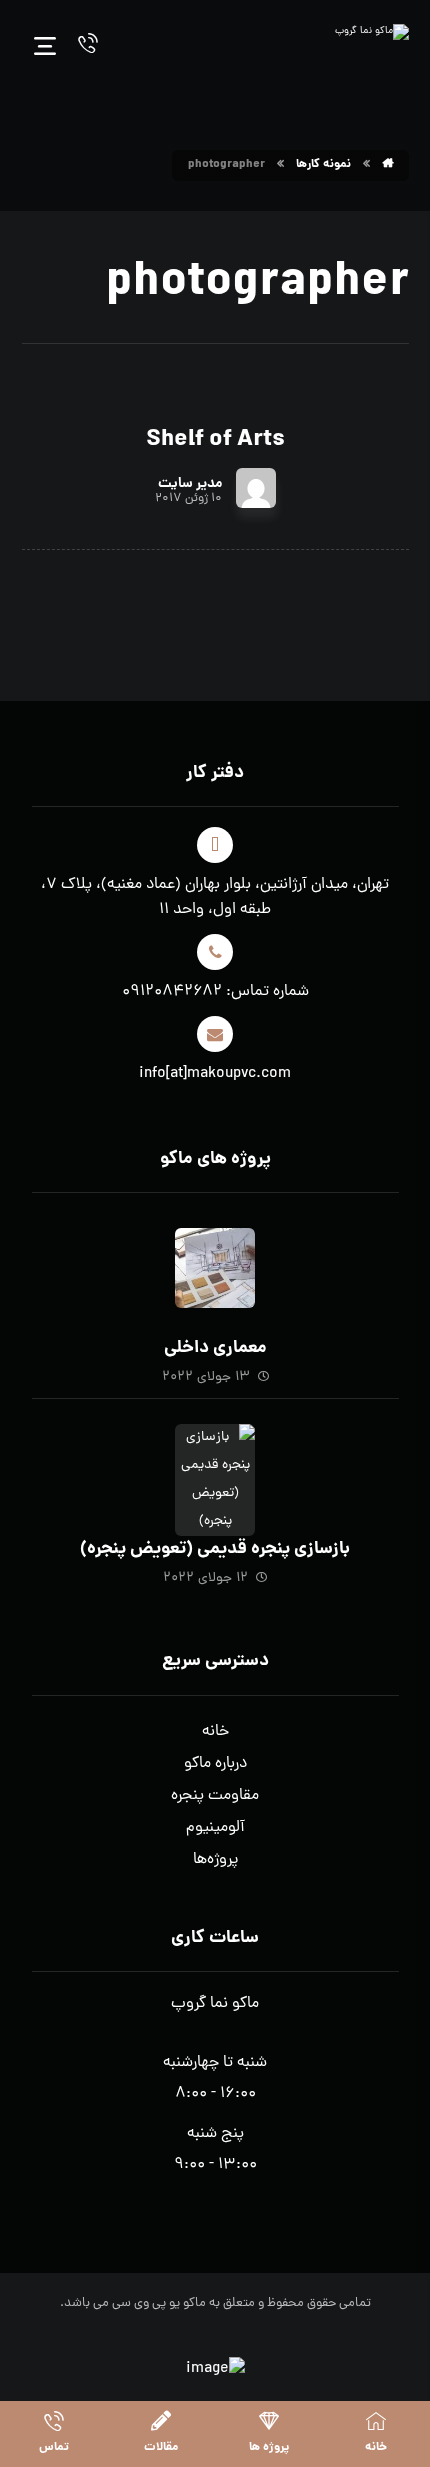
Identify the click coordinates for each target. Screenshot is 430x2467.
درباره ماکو (215, 1764)
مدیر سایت (190, 484)
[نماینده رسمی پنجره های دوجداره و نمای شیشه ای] (372, 44)
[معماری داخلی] (215, 1268)
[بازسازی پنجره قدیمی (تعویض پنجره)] (215, 1464)
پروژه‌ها (215, 1860)
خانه (215, 1732)
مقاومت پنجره (215, 1796)
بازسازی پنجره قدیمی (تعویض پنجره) (215, 1549)
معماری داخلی (215, 1348)
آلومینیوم (215, 1828)
